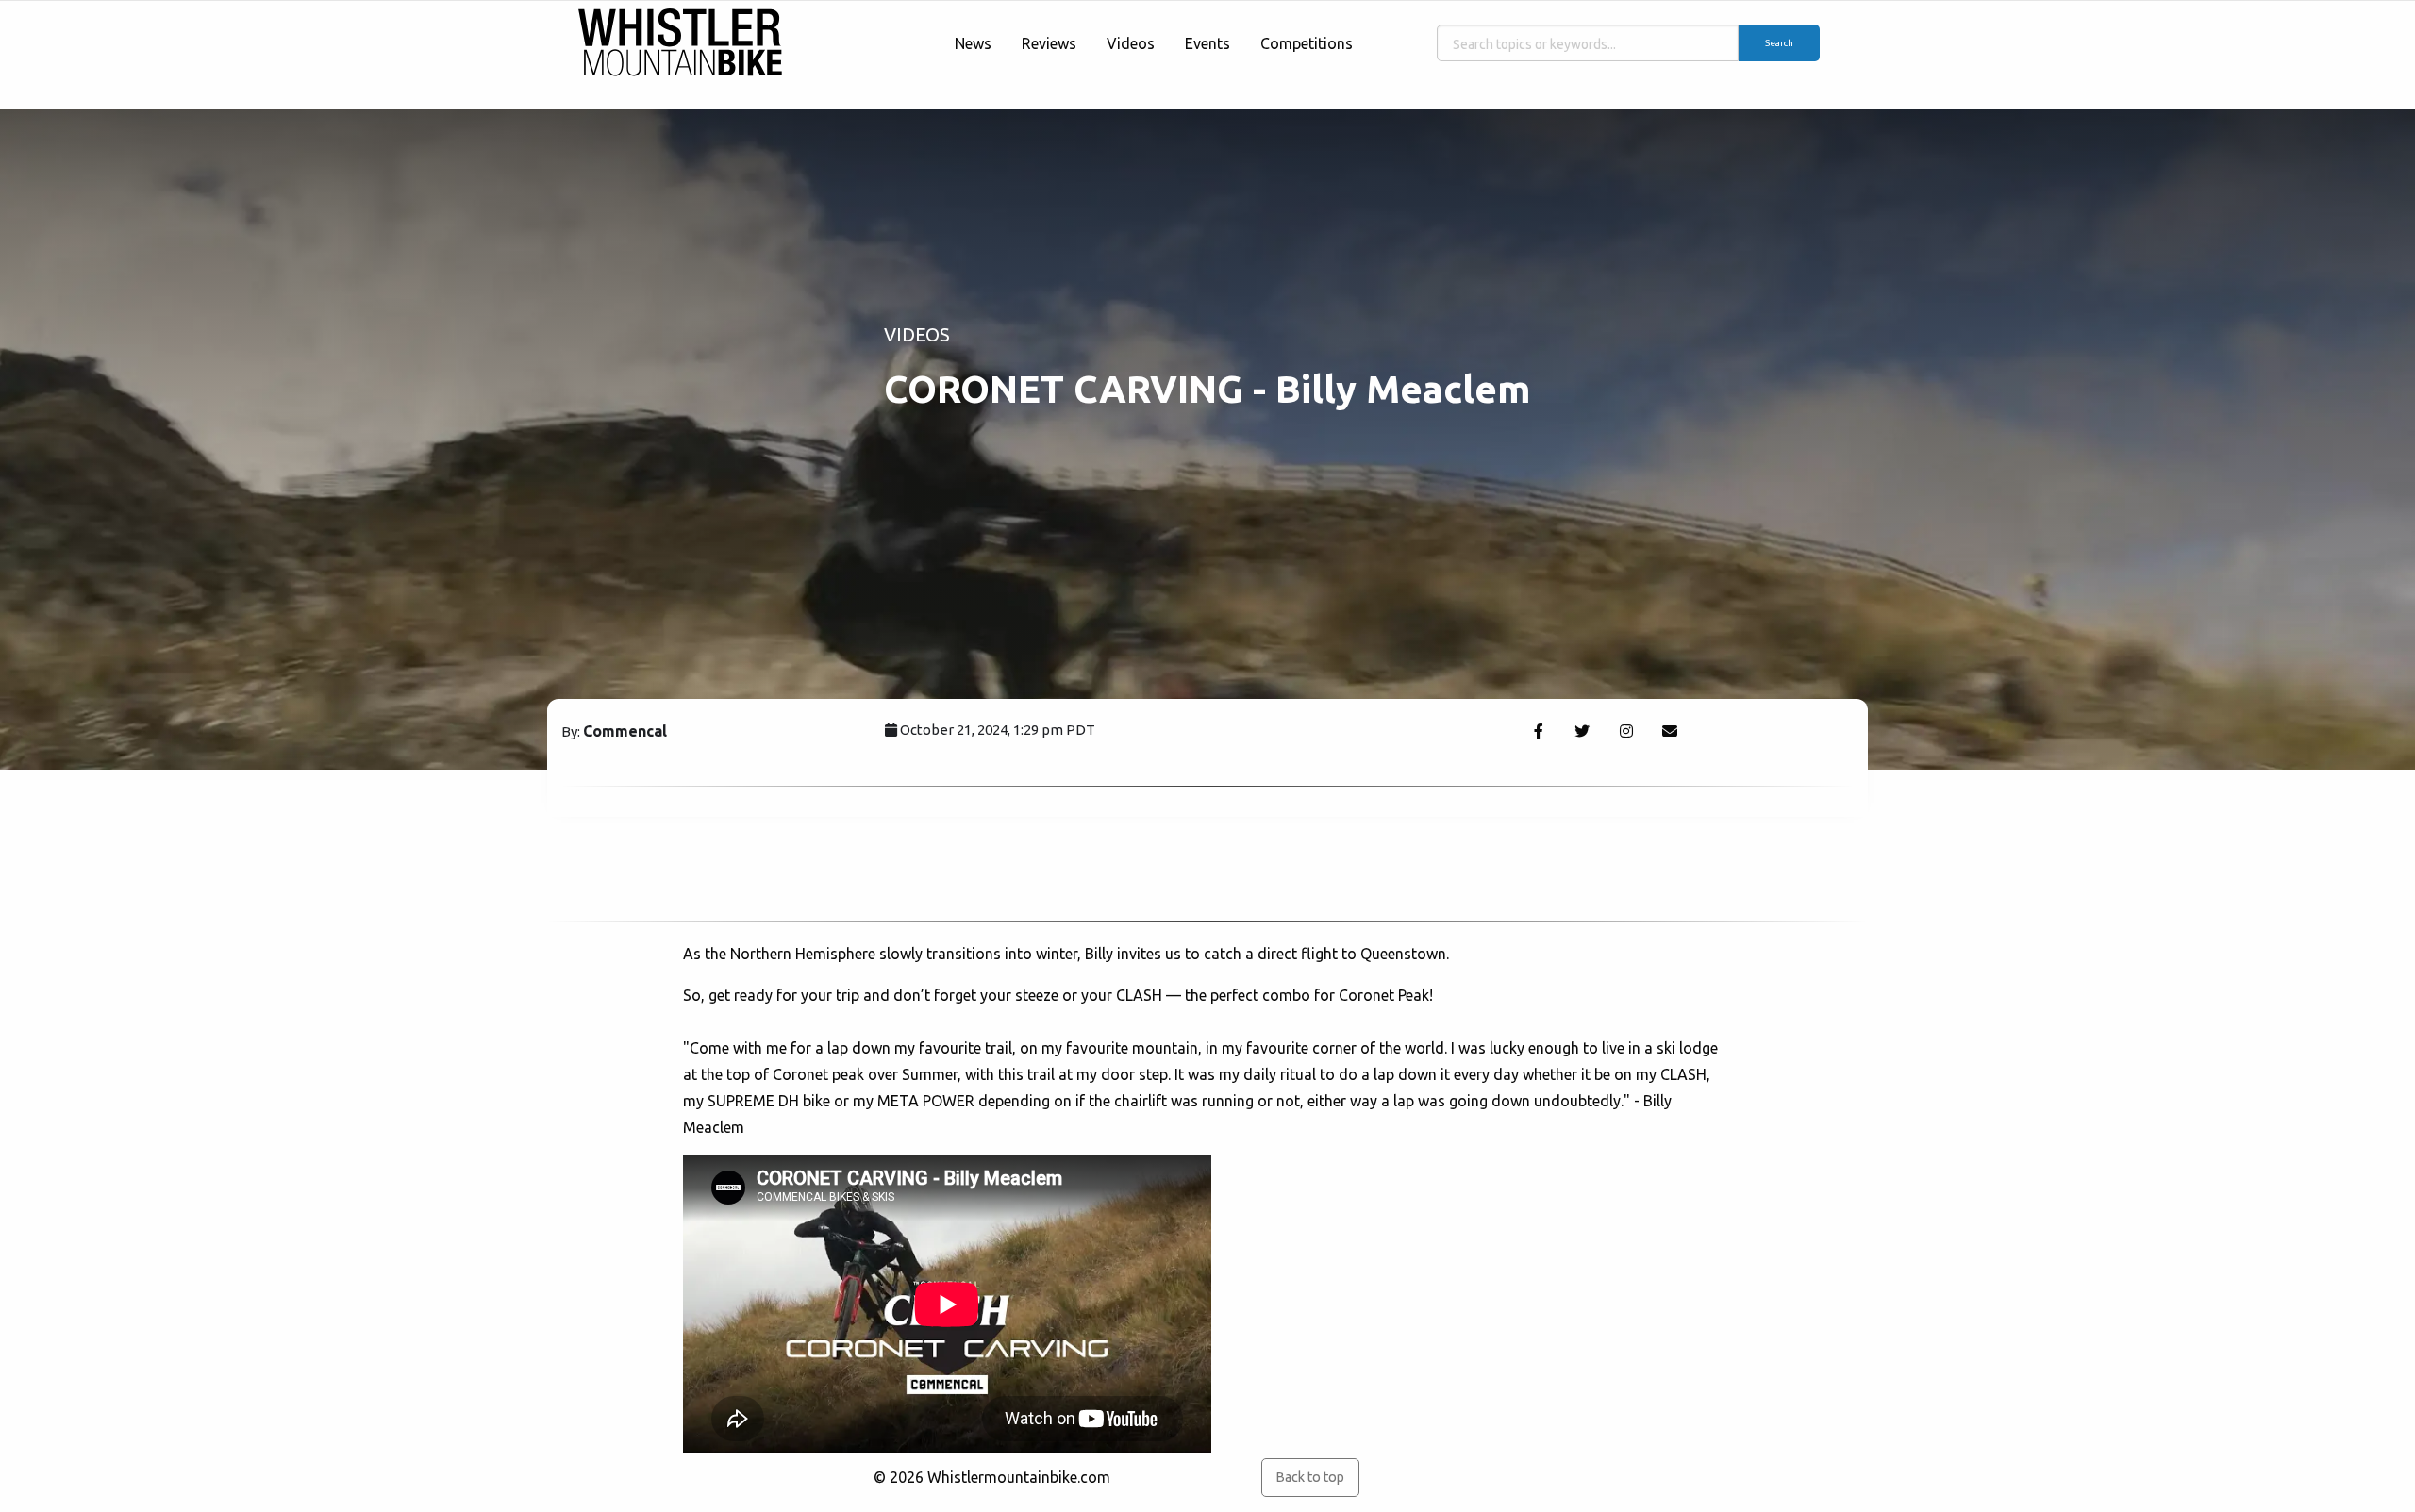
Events (1207, 43)
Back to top (1310, 1477)
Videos (1131, 43)
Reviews (1049, 43)
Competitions (1307, 43)
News (973, 43)
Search (1779, 43)
